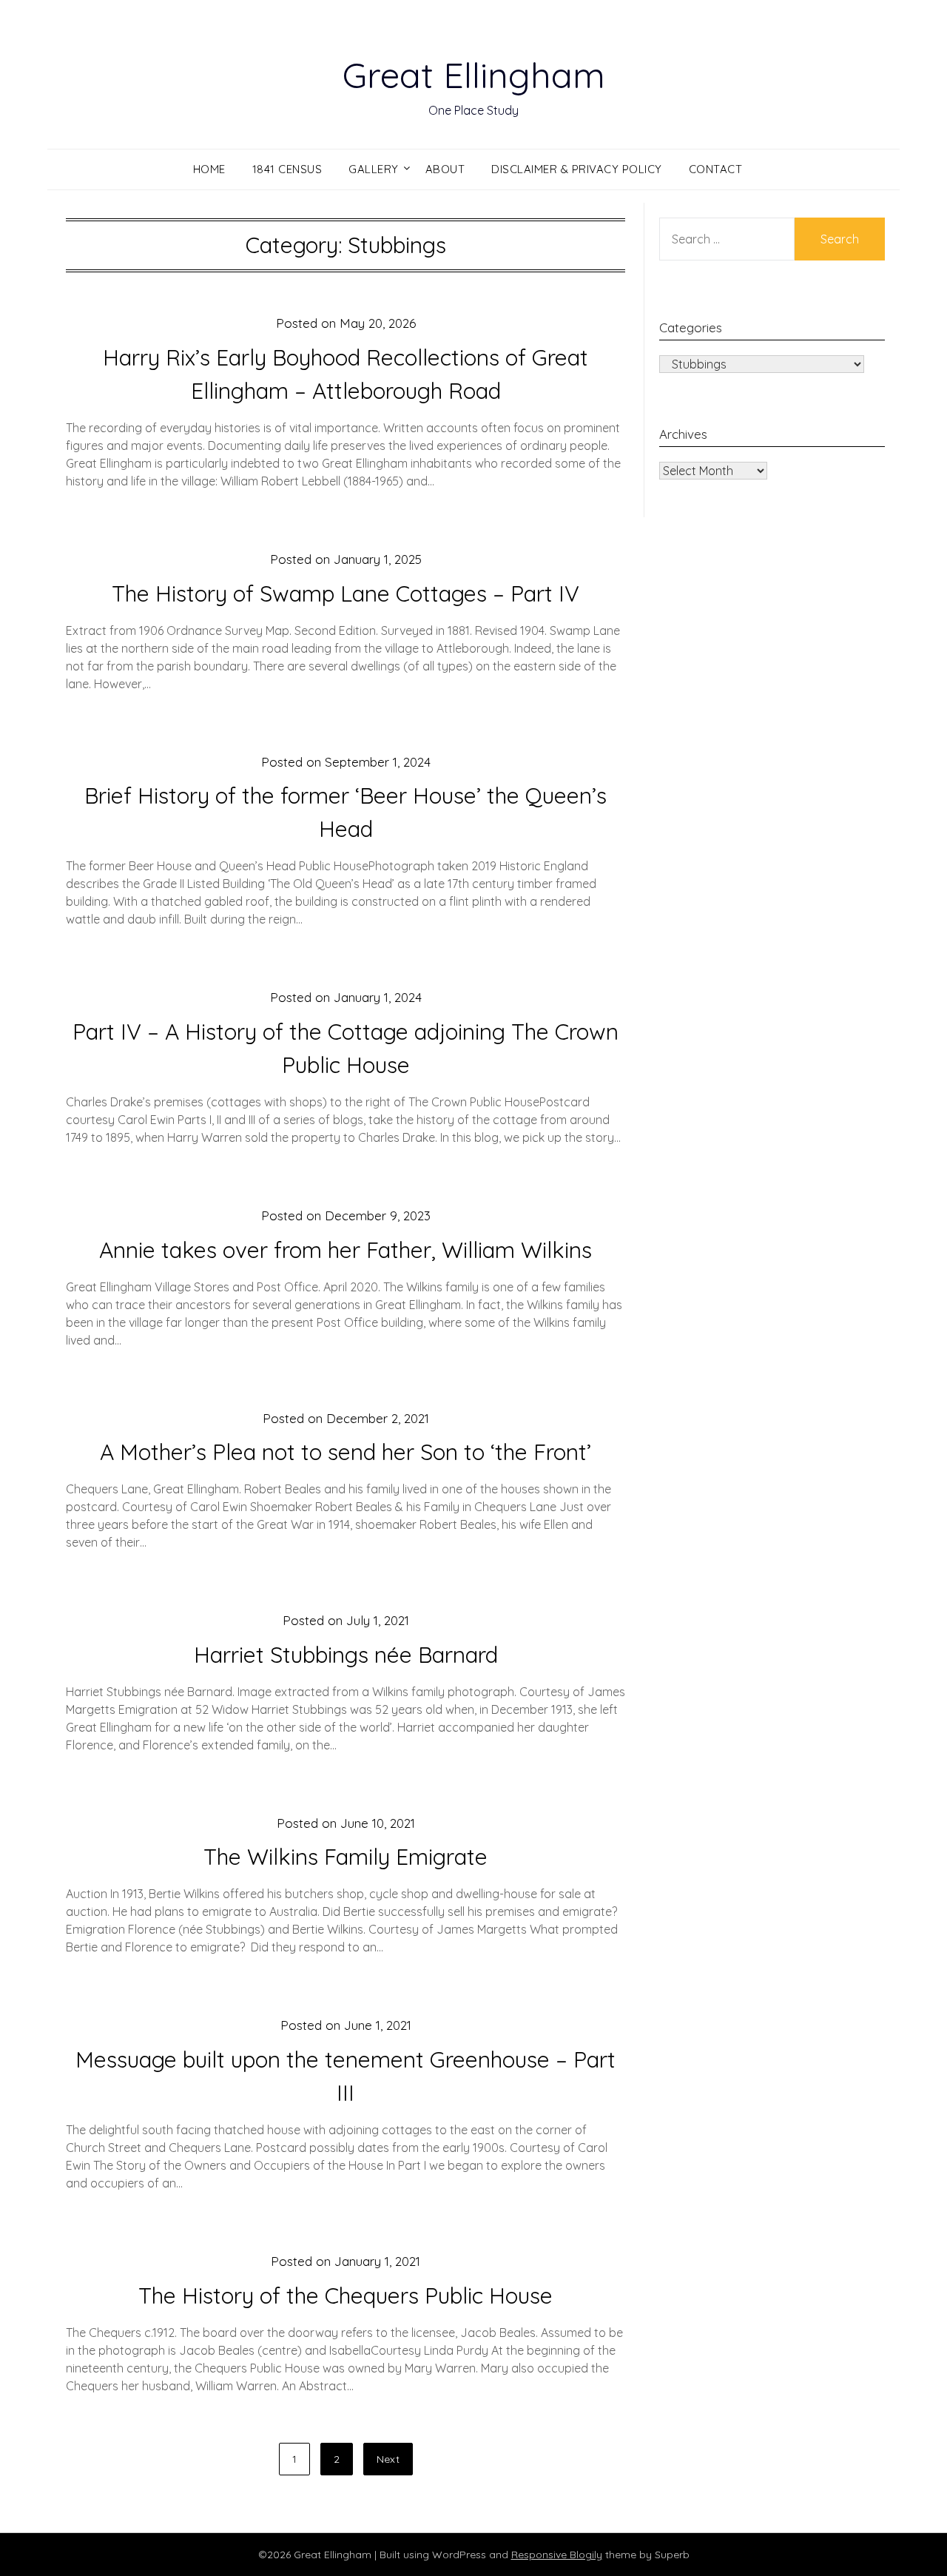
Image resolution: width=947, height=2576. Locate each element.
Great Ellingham (474, 75)
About (445, 169)
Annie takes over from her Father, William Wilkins (346, 1250)
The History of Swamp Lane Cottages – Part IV (346, 593)
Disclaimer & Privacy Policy (577, 169)
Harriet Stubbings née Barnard (346, 1655)
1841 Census (287, 169)
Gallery (374, 169)
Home (209, 169)
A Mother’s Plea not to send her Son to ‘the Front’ (346, 1452)
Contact (716, 169)
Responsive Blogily (557, 2555)
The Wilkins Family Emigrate (346, 1857)
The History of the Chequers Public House (346, 2296)
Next (388, 2459)
